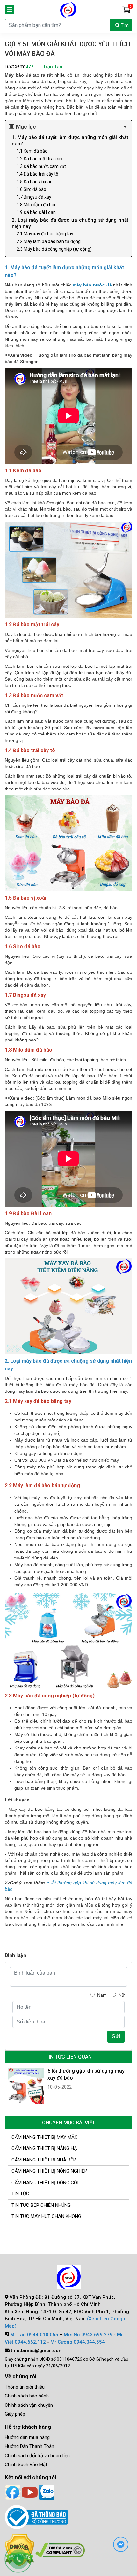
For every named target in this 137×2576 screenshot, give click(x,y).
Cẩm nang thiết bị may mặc (45, 2137)
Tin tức (20, 2194)
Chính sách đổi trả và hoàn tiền (37, 2456)
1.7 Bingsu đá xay (34, 197)
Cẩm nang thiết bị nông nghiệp (49, 2171)
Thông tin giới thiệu (25, 2387)
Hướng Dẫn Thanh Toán (29, 2446)
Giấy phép (15, 2414)
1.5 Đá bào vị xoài (34, 182)
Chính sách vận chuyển (29, 2405)
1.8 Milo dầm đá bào (37, 205)
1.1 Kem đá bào (32, 151)
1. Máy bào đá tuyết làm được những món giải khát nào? (70, 141)
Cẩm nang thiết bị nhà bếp (44, 2160)
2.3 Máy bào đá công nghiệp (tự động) (54, 249)
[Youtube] (30, 2492)
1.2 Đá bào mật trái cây (40, 159)
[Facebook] (13, 2492)
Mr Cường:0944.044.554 (78, 2342)
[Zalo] (47, 2492)
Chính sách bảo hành (27, 2396)
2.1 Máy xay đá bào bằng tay (45, 234)
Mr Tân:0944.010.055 (34, 2335)
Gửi (116, 2036)
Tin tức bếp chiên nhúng (41, 2205)
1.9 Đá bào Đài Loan (36, 212)
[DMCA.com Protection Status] (60, 2550)
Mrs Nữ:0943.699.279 (88, 2335)
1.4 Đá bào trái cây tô (37, 174)
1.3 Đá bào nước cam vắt (41, 166)
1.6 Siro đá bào (31, 189)
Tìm (124, 25)
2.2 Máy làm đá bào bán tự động (49, 241)
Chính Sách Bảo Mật (26, 2465)
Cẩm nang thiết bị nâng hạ (44, 2148)
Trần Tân (53, 67)
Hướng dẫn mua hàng (27, 2437)
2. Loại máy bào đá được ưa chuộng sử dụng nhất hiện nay (70, 223)
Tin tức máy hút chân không (46, 2216)
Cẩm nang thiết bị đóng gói (45, 2183)
